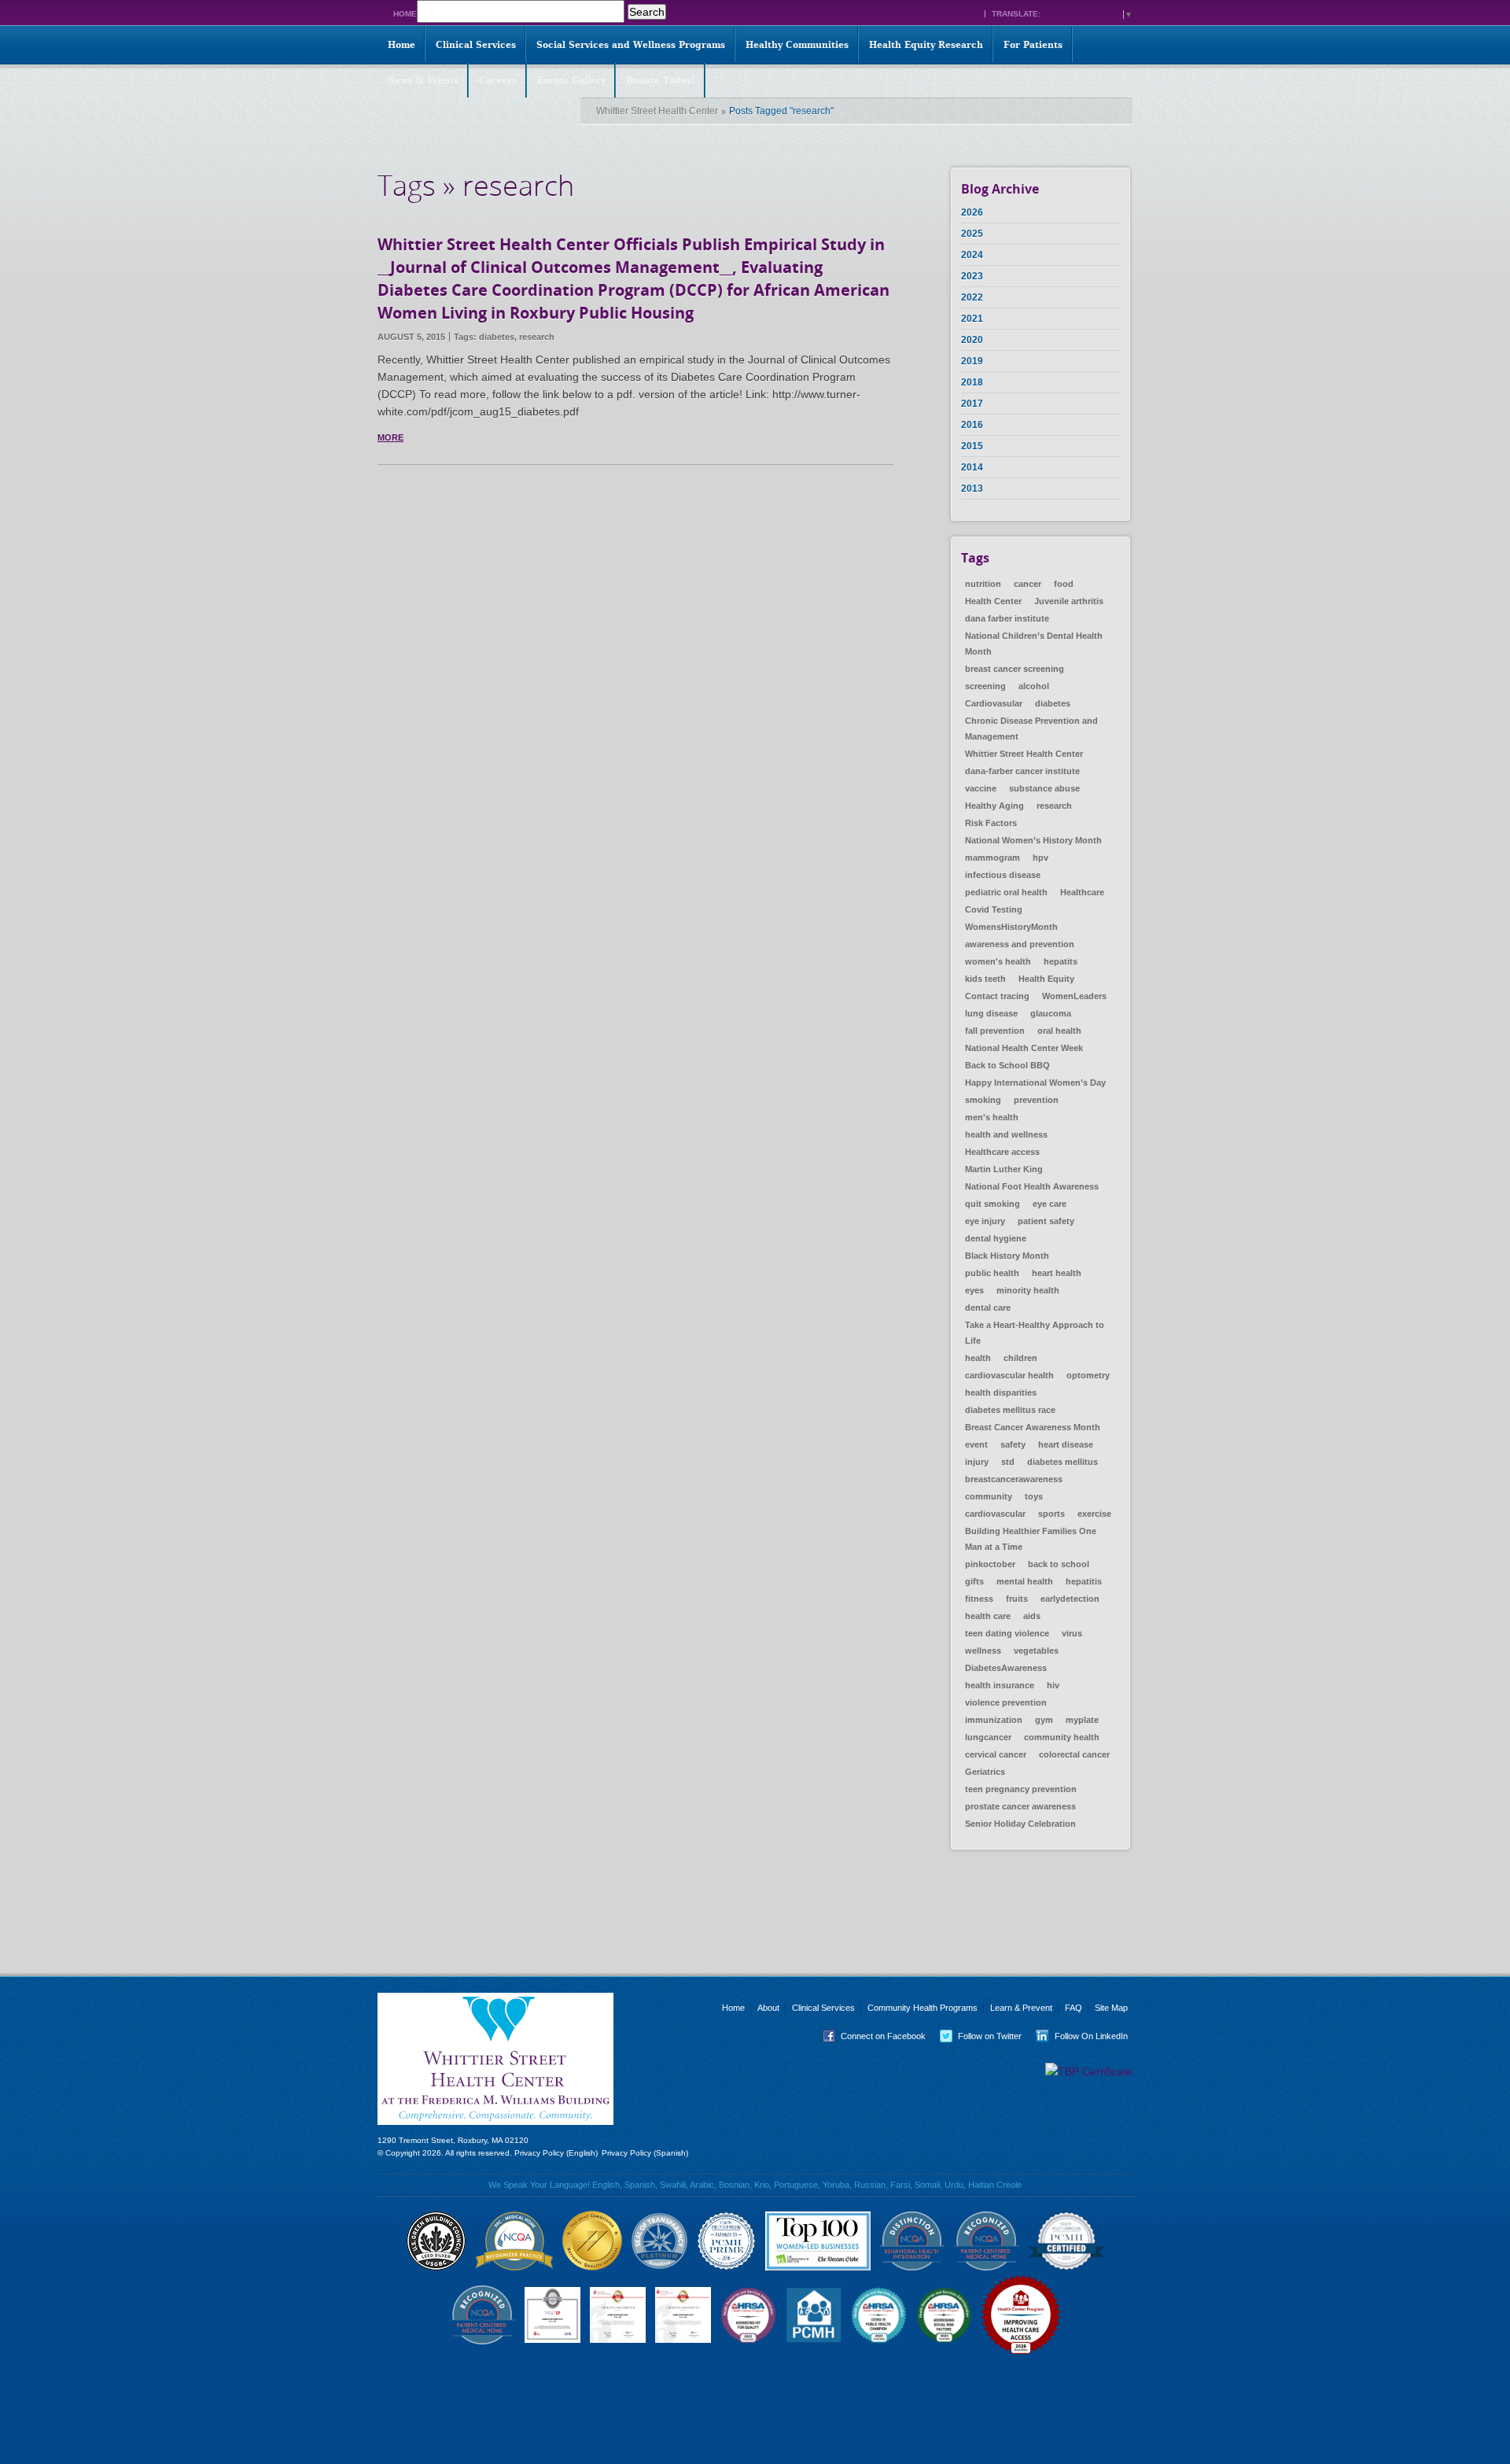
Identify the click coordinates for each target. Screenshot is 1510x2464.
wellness (983, 1651)
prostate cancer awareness (1020, 1806)
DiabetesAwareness (1006, 1668)
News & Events (423, 80)
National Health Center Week (1024, 1048)
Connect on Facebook (871, 2036)
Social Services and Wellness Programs (631, 45)
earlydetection (1070, 1599)
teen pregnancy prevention (1021, 1789)
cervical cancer (996, 1754)
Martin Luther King (1004, 1169)
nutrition (983, 584)
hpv (1040, 858)
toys (1034, 1496)
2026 (972, 212)
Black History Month (1007, 1256)
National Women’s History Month (1033, 840)
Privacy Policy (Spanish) (645, 2153)
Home (405, 14)
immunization (994, 1720)
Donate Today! (661, 80)
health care (988, 1616)
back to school (1059, 1564)
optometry (1088, 1375)
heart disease (1066, 1444)
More (390, 437)
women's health (998, 961)
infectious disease (1003, 875)
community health (1062, 1737)
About (768, 2008)
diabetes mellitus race (1010, 1410)
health (978, 1358)
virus (1072, 1633)
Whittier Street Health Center (657, 111)
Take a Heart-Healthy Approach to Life (1035, 1333)
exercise (1094, 1514)
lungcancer (988, 1737)
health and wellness (1006, 1134)
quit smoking (993, 1204)
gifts (974, 1581)
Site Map (1111, 2008)
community (989, 1496)
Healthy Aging (994, 806)
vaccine (981, 788)
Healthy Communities (797, 45)
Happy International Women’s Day (1035, 1083)
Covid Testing (994, 909)
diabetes (497, 337)
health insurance (1000, 1685)
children (1020, 1358)
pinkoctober (990, 1564)
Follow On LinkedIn (1079, 2036)
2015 (972, 446)
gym (1044, 1720)
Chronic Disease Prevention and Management (1031, 729)
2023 (972, 276)
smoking (983, 1100)
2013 (972, 489)
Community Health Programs (923, 2008)
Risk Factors (991, 823)
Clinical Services (476, 45)
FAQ (1074, 2008)
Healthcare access (1002, 1152)
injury (977, 1462)
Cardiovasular (994, 703)
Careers (498, 80)
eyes (974, 1290)
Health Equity (1046, 979)
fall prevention (995, 1031)
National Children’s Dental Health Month (1034, 644)
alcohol (1034, 686)
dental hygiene (996, 1238)
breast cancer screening (1015, 669)
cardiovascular (995, 1514)
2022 (972, 297)
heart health (1057, 1273)
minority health (1028, 1290)
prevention (1036, 1100)
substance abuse (1044, 788)
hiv (1053, 1685)
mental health (1025, 1581)
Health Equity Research (926, 45)
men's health (992, 1117)
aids (1032, 1616)
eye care (1050, 1204)
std (1008, 1462)
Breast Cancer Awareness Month (1033, 1427)
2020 (972, 340)
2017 (972, 404)
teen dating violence (1007, 1633)
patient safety (1046, 1221)
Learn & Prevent (1021, 2008)
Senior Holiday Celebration (1020, 1824)
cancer (1028, 584)
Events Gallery (571, 80)
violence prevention (1006, 1702)
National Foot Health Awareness (1032, 1186)
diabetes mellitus (1063, 1462)
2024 (972, 255)
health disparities (1001, 1392)
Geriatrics (985, 1772)
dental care (988, 1308)
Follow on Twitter (978, 2036)
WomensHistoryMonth (1011, 927)
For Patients (1033, 45)
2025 (972, 234)
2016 (972, 425)
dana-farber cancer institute (1022, 771)
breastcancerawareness (1014, 1479)
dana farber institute (1007, 618)
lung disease (991, 1013)
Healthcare (1082, 892)
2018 (972, 382)
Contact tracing (997, 996)
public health (992, 1273)
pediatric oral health (1006, 892)
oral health (1059, 1031)
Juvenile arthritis (1069, 601)
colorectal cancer (1074, 1754)
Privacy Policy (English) (556, 2153)
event (976, 1444)
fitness (979, 1599)
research (537, 337)
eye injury (985, 1221)
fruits (1017, 1599)
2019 (972, 361)
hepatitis (1084, 1581)
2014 (972, 467)
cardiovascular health (1009, 1375)
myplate (1082, 1720)
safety (1013, 1444)
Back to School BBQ (1007, 1065)
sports (1051, 1514)
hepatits (1061, 961)
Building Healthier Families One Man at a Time (1031, 1539)
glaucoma (1051, 1013)
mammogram (993, 858)
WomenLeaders (1074, 996)
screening (985, 686)
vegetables (1036, 1651)
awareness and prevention (1020, 944)
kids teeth (985, 979)
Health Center (993, 601)
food (1064, 584)
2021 (972, 319)
